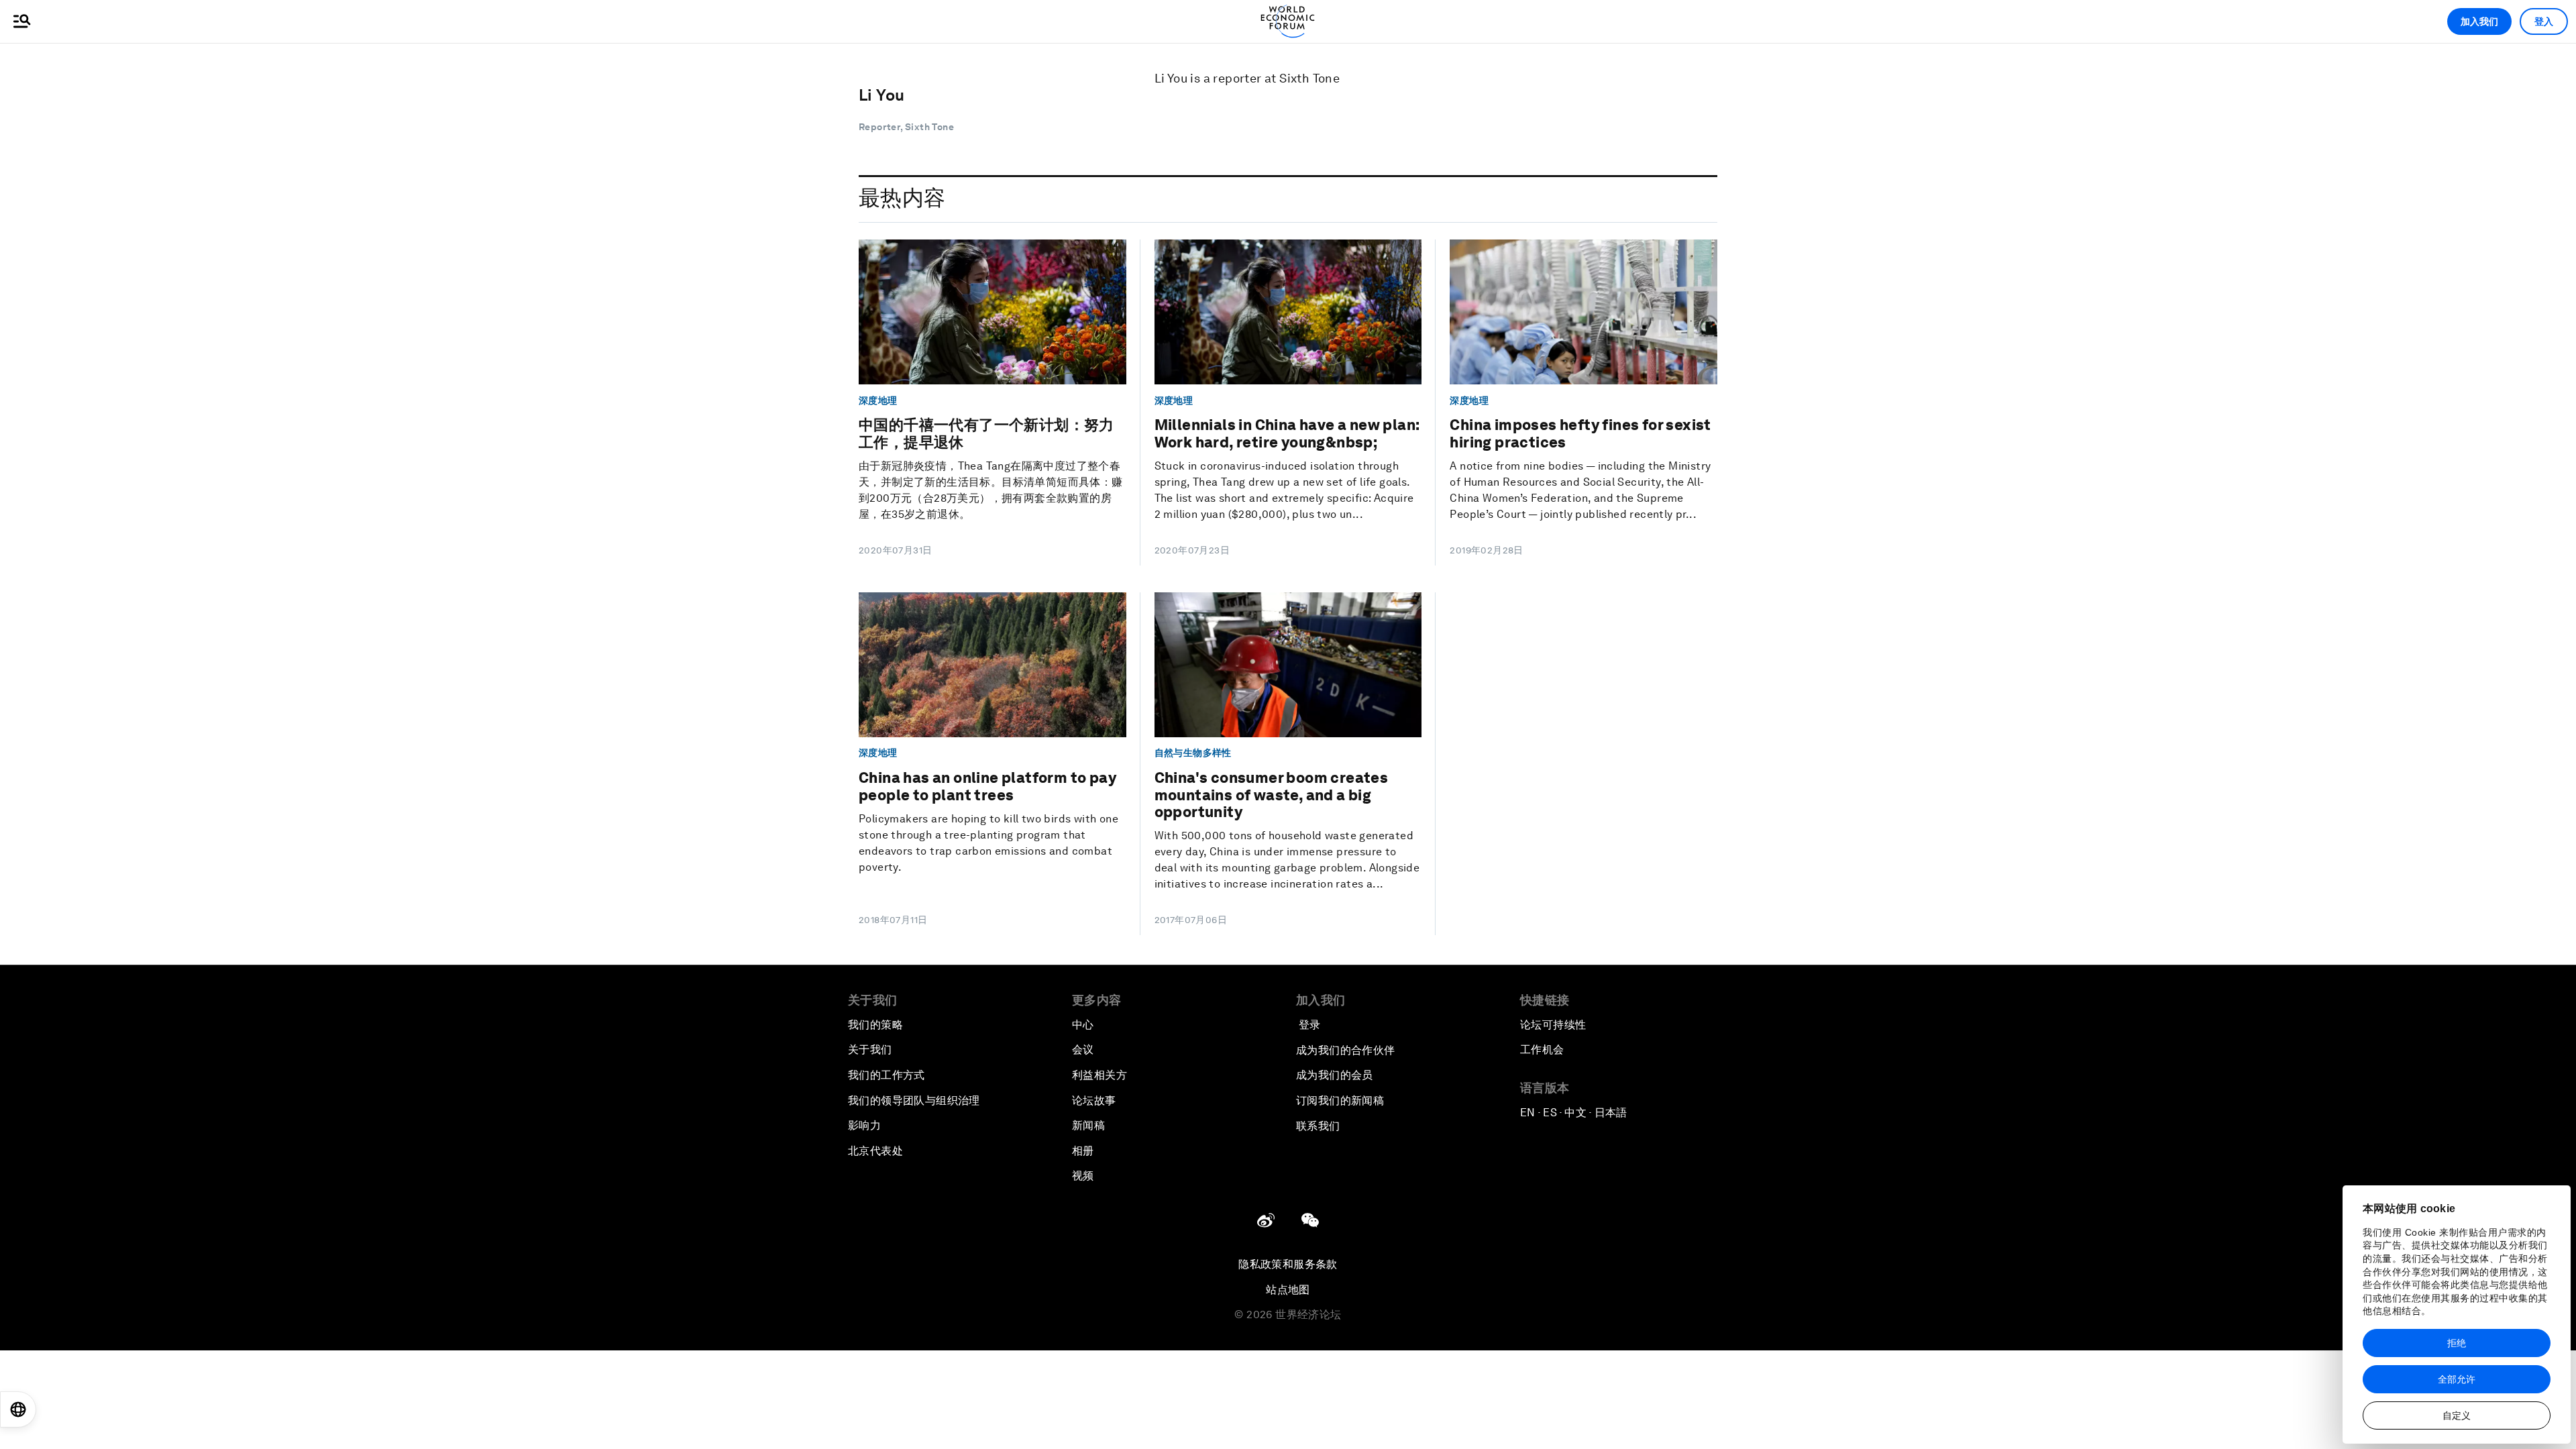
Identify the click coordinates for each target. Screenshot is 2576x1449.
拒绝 (2457, 1343)
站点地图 (1288, 1290)
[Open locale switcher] (18, 1409)
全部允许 (2457, 1379)
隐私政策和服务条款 (1288, 1264)
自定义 (2457, 1415)
